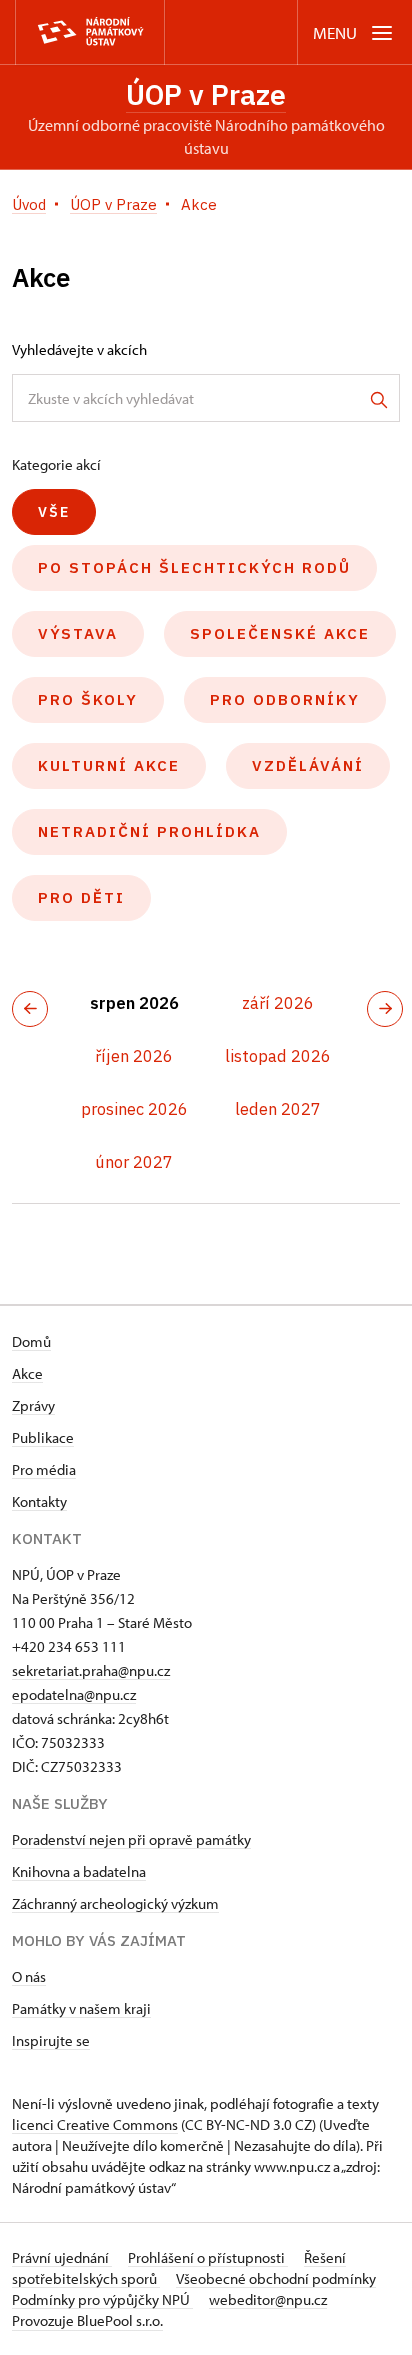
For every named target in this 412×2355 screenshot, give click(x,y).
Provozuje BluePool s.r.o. (87, 2320)
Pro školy (88, 699)
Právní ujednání (62, 2257)
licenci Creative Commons (95, 2124)
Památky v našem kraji (81, 2008)
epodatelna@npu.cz (74, 1694)
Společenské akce (280, 633)
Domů (31, 1341)
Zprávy (33, 1405)
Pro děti (81, 897)
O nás (29, 1976)
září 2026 (278, 1003)
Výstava (78, 633)
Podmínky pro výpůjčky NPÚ (102, 2299)
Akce (27, 1373)
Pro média (44, 1469)
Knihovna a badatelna (79, 1871)
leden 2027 (278, 1109)
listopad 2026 (278, 1056)
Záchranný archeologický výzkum (115, 1903)
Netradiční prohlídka (149, 831)
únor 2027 (134, 1162)
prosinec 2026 (134, 1109)
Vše (54, 512)
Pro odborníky (285, 699)
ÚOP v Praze (206, 94)
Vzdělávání (308, 765)
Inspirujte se (51, 2040)
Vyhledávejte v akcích (79, 349)
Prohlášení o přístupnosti (208, 2257)
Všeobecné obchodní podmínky (276, 2278)
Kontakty (39, 1501)
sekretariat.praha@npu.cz (91, 1670)
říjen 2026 (134, 1056)
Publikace (43, 1437)
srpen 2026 (134, 1003)
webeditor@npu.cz (268, 2299)
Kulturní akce (109, 765)
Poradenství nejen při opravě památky (131, 1839)
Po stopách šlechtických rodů (194, 567)
